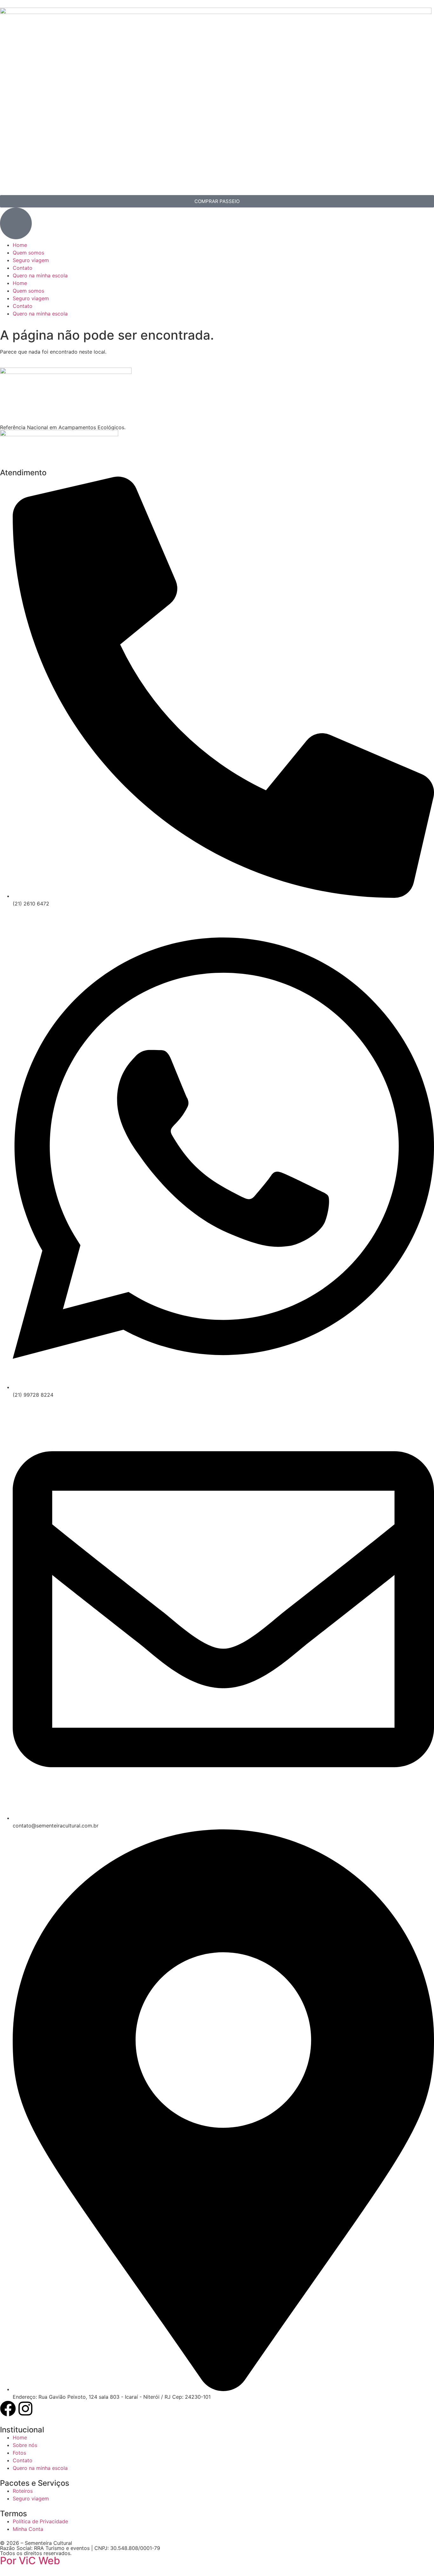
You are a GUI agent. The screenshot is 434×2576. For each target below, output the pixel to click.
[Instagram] (25, 2409)
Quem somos (28, 253)
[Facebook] (8, 2409)
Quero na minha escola (40, 275)
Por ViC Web (30, 2561)
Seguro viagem (31, 260)
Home (20, 245)
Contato (23, 268)
